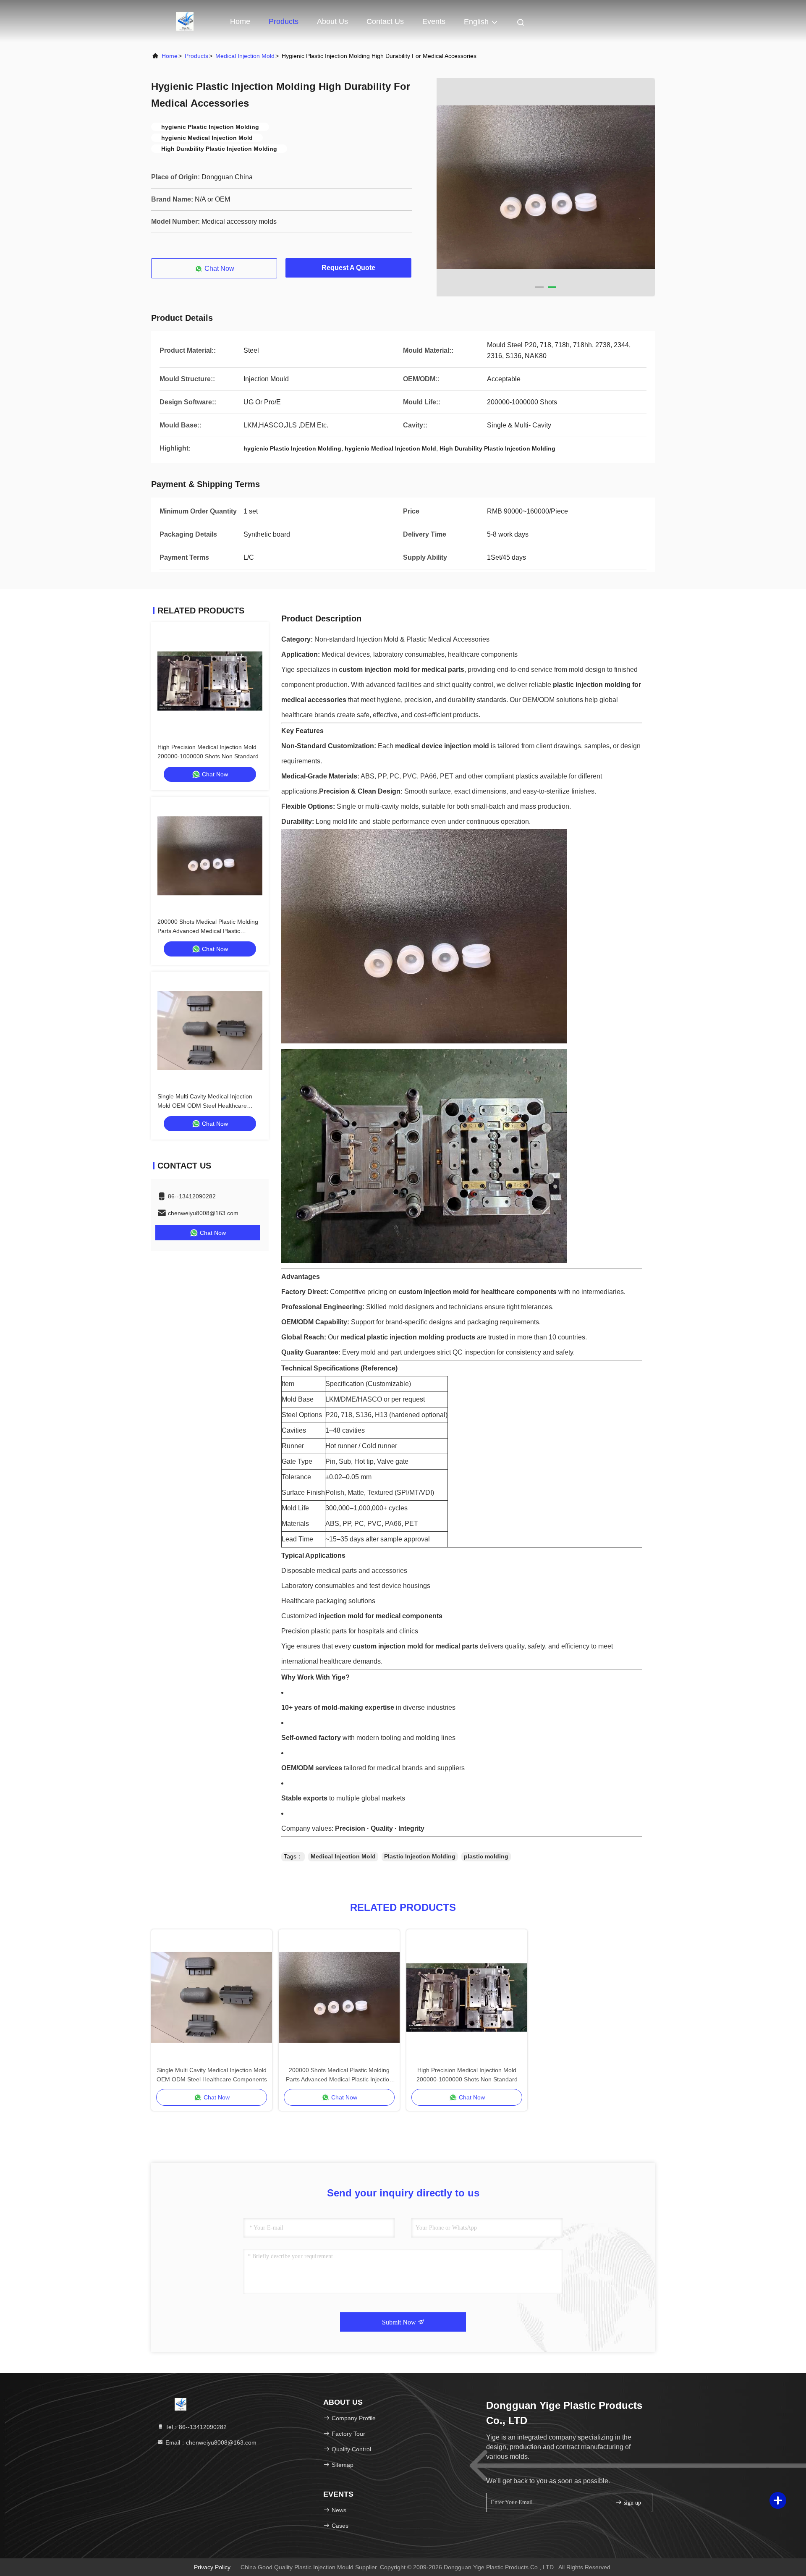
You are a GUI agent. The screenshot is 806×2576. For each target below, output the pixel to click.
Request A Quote (348, 268)
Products (284, 21)
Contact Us (385, 21)
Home (240, 21)
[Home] (185, 21)
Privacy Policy (212, 2567)
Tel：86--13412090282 (195, 2427)
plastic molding (486, 1856)
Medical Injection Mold (245, 56)
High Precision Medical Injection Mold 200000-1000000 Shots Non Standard (467, 2075)
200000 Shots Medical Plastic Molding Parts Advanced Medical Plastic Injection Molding (208, 931)
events (434, 21)
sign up (632, 2503)
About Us (332, 21)
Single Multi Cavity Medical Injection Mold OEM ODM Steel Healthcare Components (205, 1106)
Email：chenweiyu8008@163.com (210, 2442)
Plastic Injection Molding (420, 1856)
